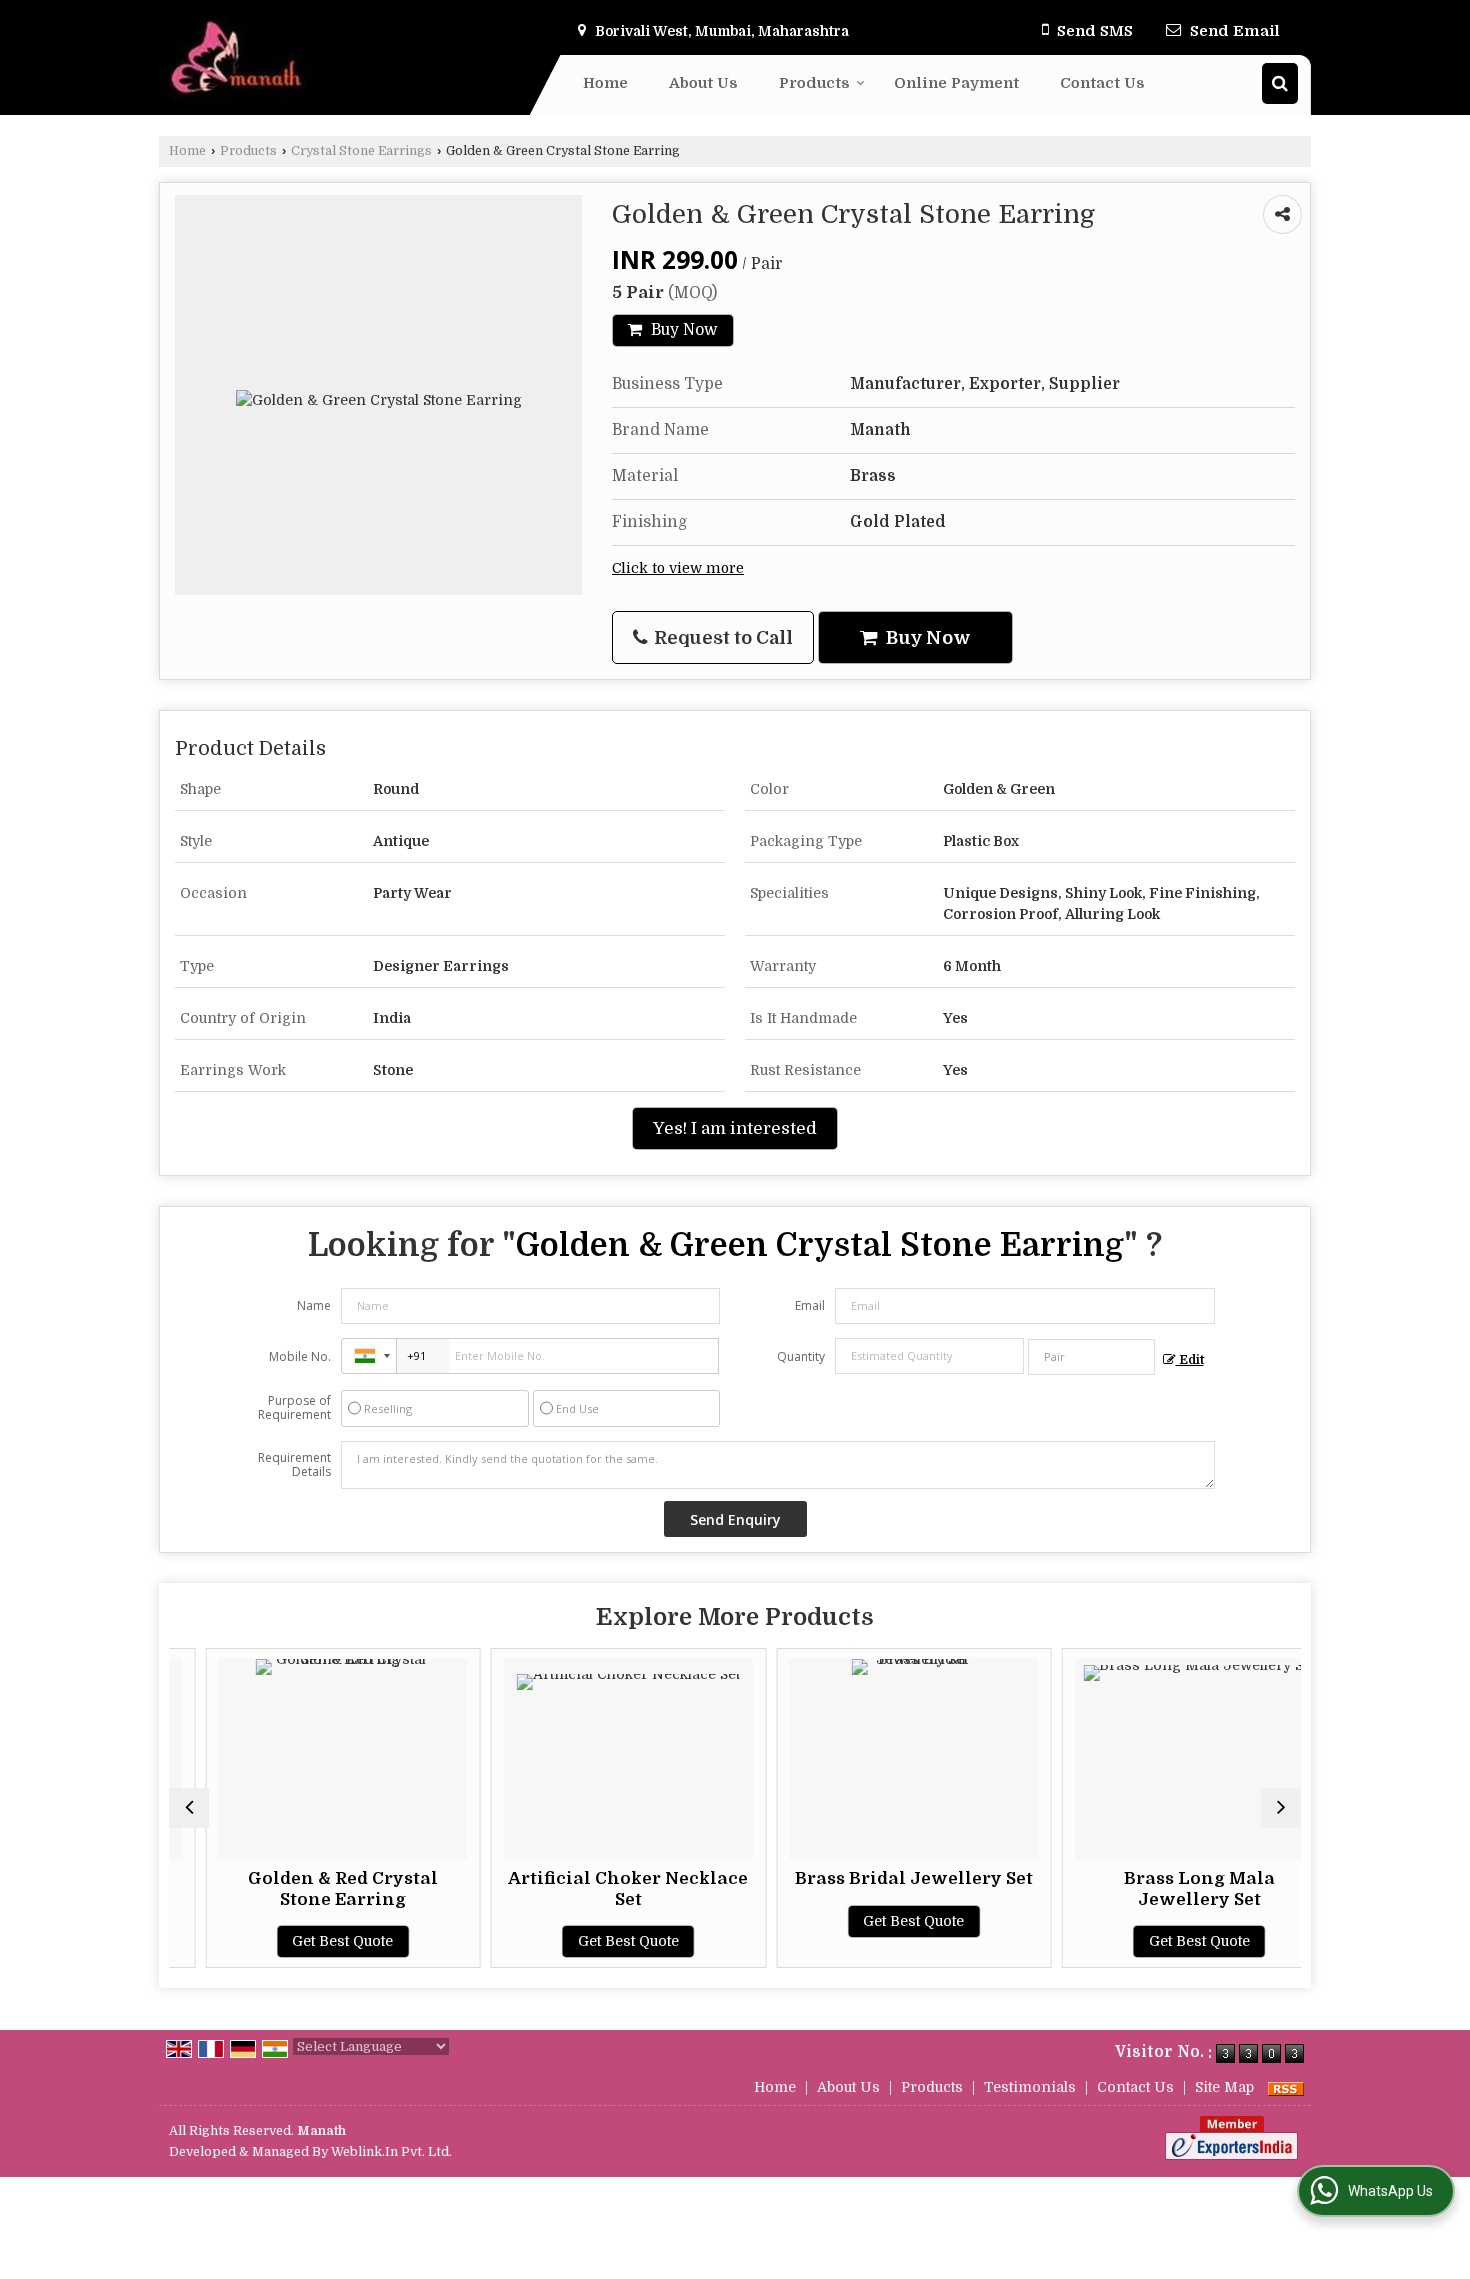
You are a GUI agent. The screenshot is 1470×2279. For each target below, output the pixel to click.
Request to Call (721, 637)
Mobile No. (300, 1356)
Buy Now (682, 330)
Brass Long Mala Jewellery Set (1163, 1888)
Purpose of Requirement (294, 1408)
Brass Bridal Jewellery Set (878, 1878)
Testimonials (1030, 2087)
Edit (1190, 1360)
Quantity (801, 1356)
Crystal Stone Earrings (361, 151)
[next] (1281, 1808)
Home (605, 83)
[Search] (1280, 83)
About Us (703, 83)
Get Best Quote (306, 1941)
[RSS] (1286, 2087)
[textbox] (1091, 1357)
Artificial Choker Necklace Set (592, 1888)
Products (814, 83)
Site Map (1224, 2087)
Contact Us (1102, 83)
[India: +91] (369, 1356)
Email (810, 1305)
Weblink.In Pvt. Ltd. (391, 2152)
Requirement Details (294, 1465)
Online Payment (956, 83)
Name (314, 1305)
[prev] (189, 1808)
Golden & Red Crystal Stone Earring (307, 1888)
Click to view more (678, 568)
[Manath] (246, 57)
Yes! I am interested (735, 1128)
